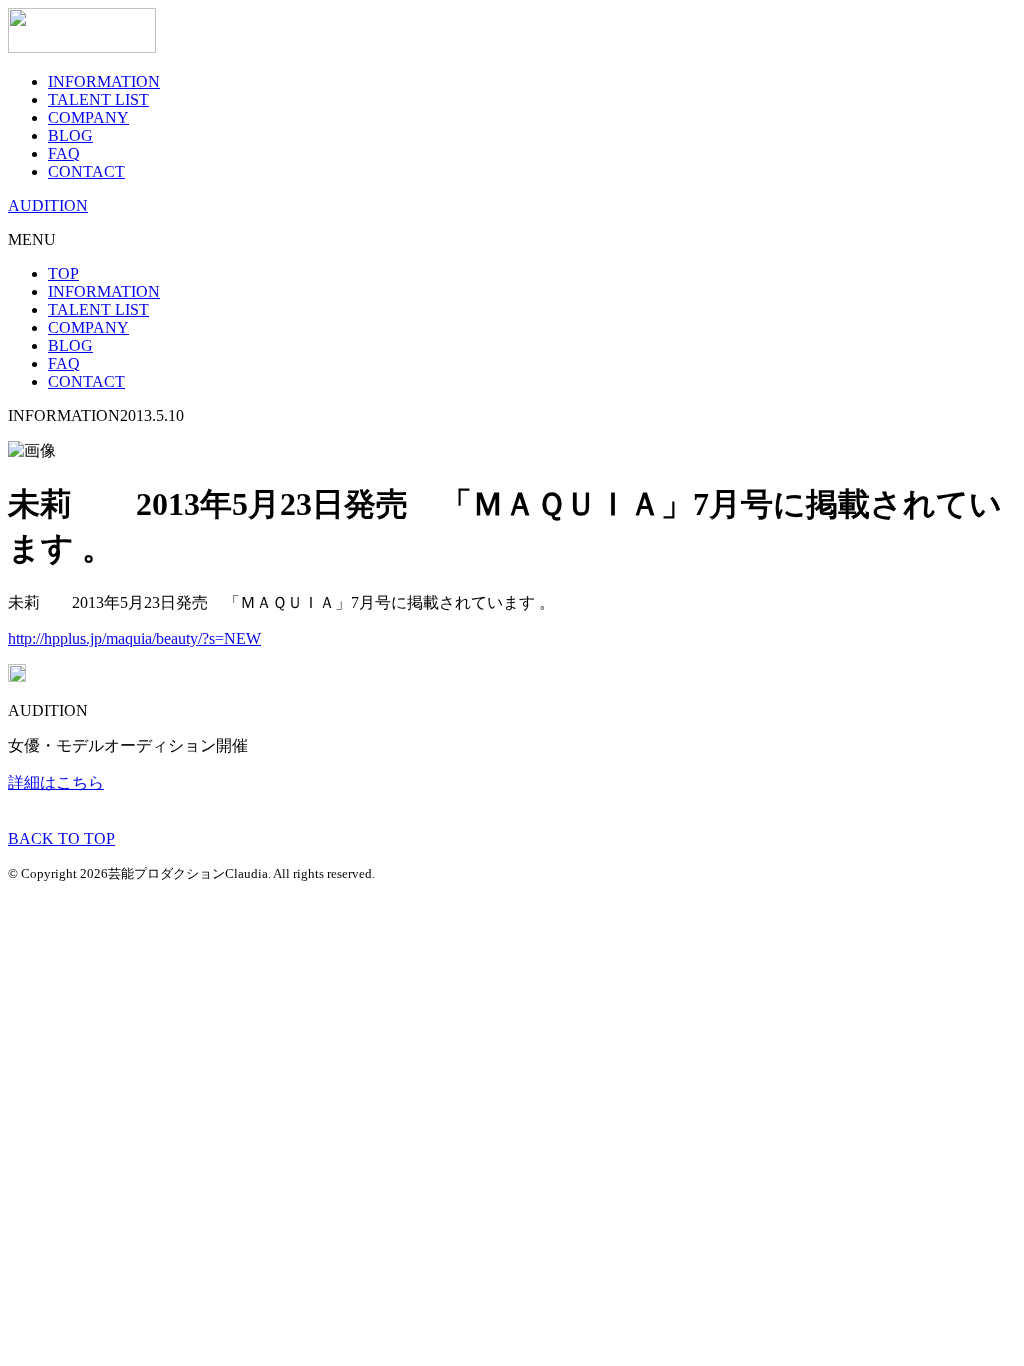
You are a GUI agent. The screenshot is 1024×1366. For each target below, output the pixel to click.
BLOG (70, 135)
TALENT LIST (98, 99)
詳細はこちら (56, 782)
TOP (63, 273)
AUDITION (48, 205)
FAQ (64, 153)
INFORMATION (104, 81)
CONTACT (86, 171)
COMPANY (88, 117)
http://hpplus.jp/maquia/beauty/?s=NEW (134, 638)
